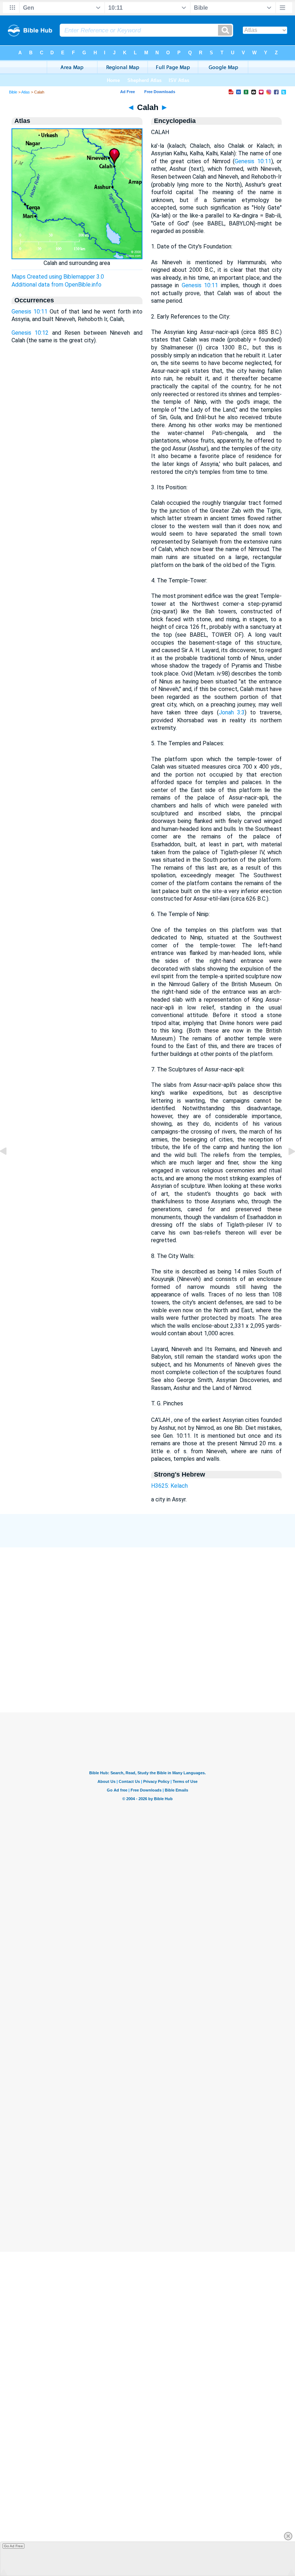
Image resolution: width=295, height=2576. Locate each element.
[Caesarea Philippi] (9, 1168)
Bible (13, 92)
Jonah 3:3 (232, 712)
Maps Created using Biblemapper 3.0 (58, 277)
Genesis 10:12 (30, 333)
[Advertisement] (147, 1676)
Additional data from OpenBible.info (56, 285)
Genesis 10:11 (29, 312)
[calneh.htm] (286, 1168)
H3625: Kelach (169, 1486)
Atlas (26, 92)
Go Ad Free (13, 2546)
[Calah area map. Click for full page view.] (77, 257)
